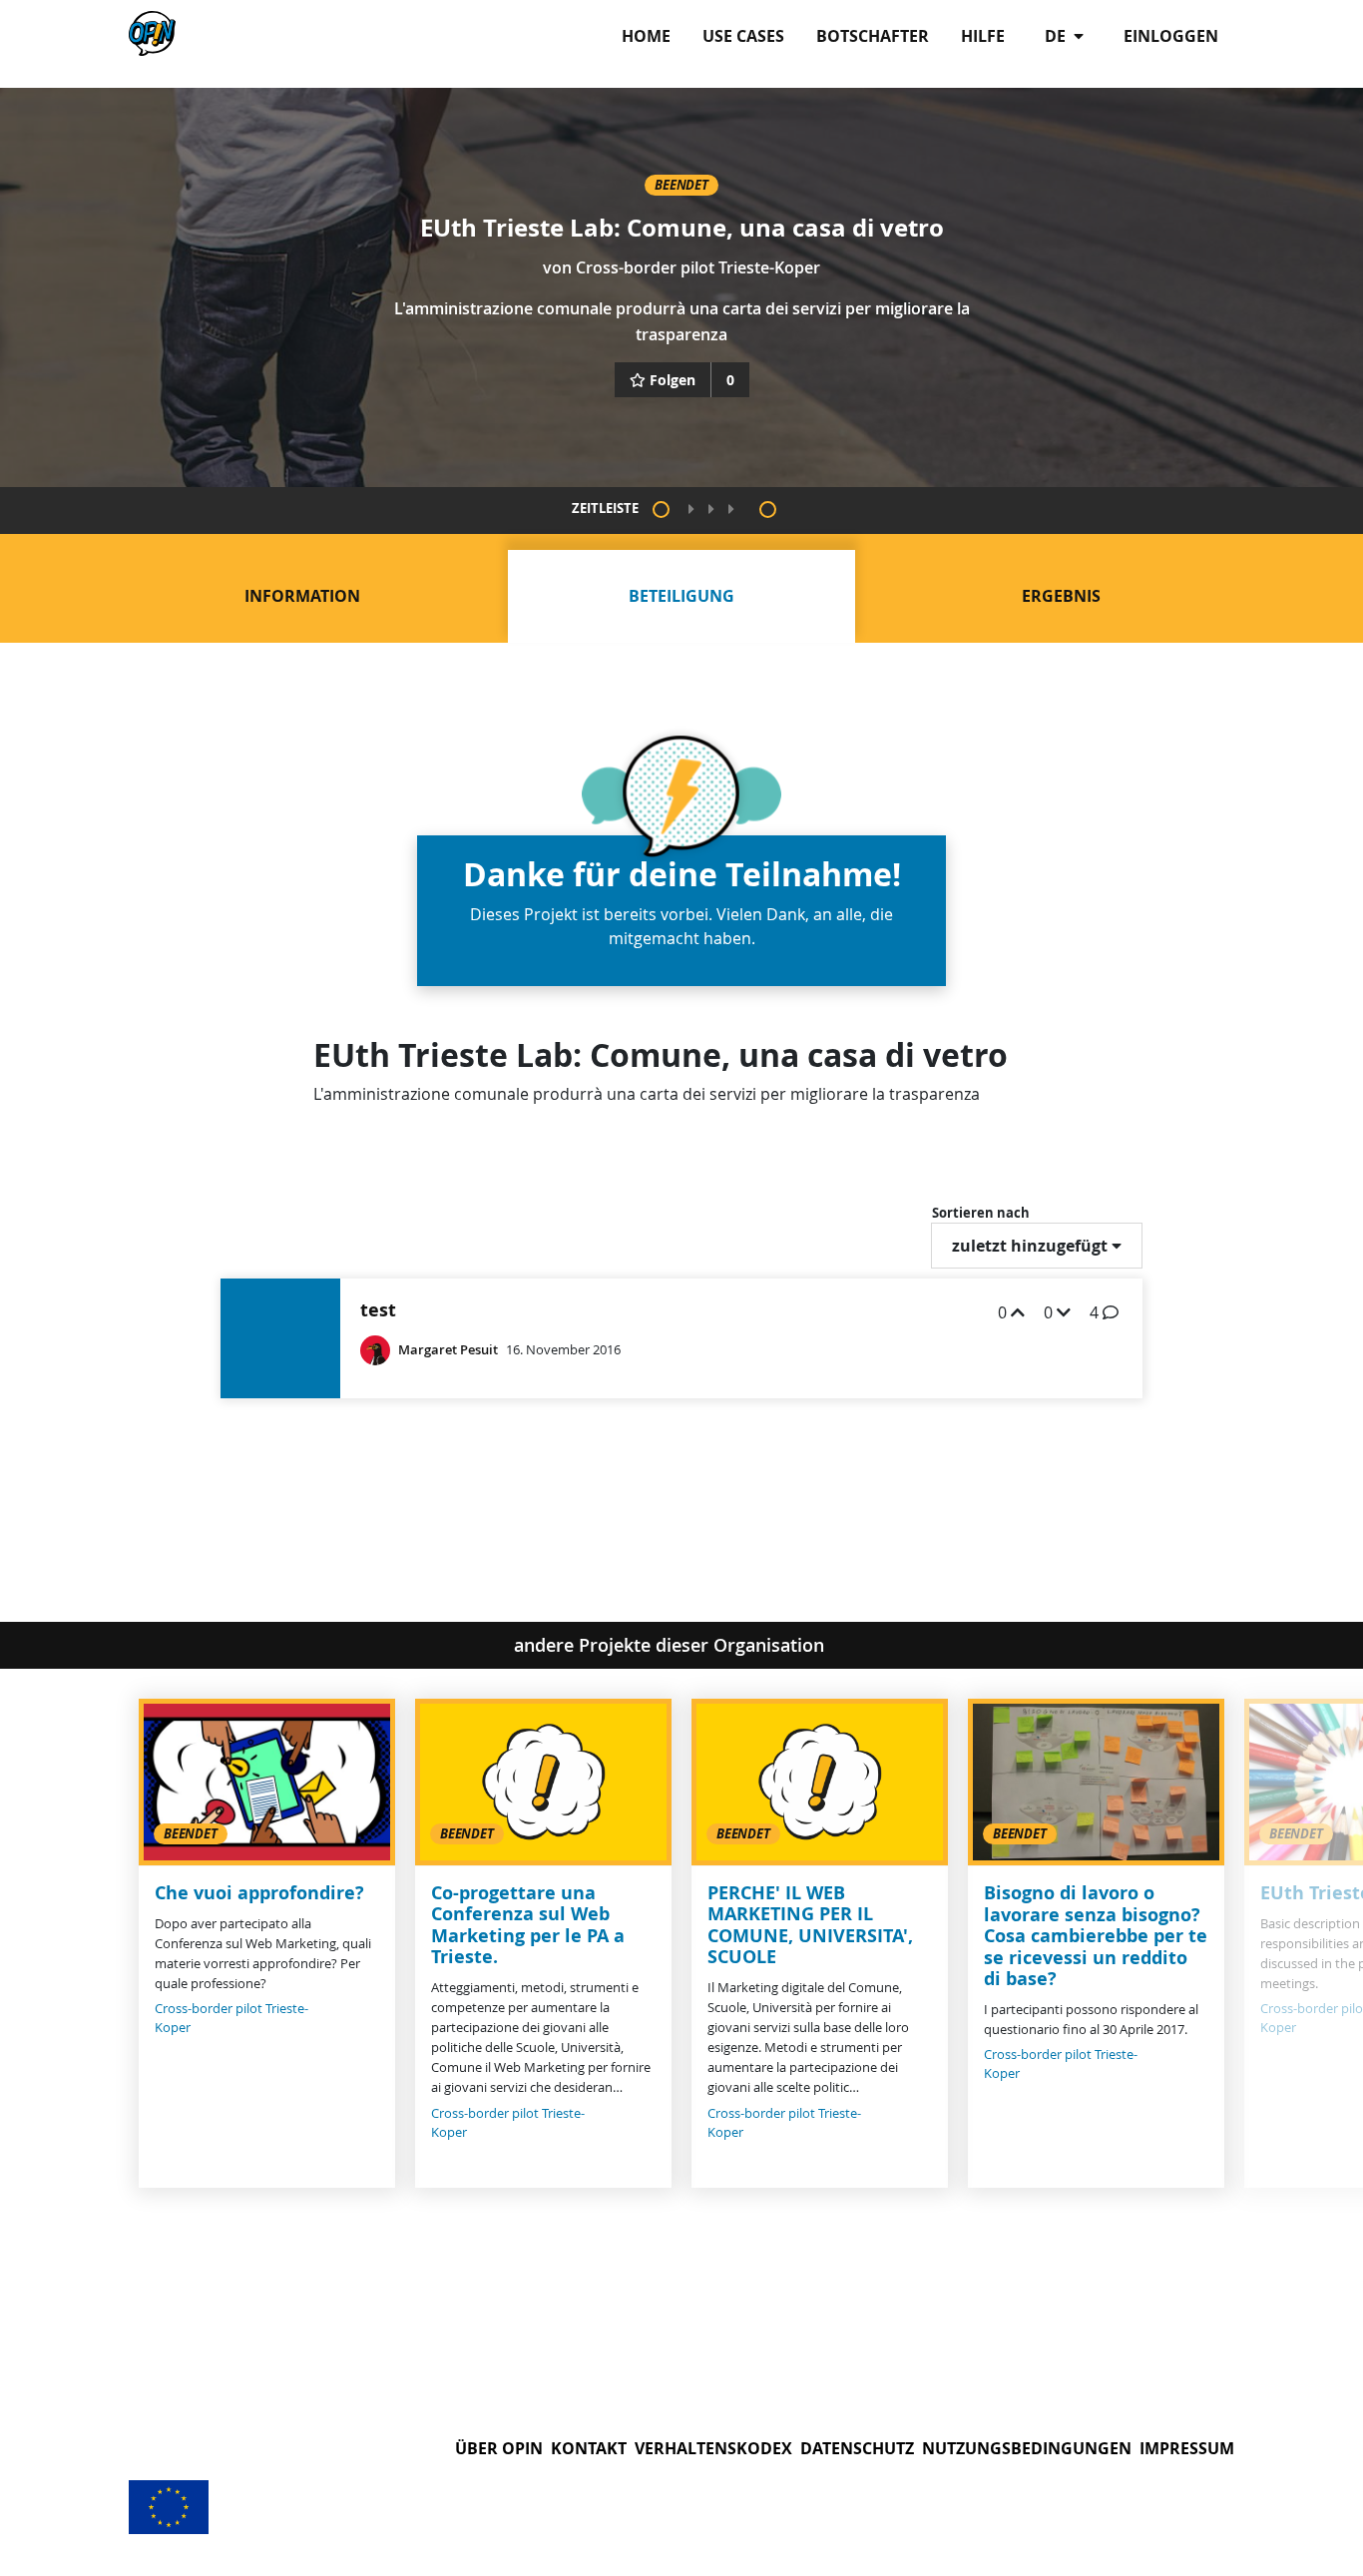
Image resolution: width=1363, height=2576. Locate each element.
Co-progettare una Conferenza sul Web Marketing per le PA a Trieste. (528, 1925)
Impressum (1187, 2448)
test (378, 1310)
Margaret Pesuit (448, 1350)
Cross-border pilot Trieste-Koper (698, 267)
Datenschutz (857, 2448)
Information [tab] (302, 596)
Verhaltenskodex (713, 2448)
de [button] (1057, 36)
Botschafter (873, 36)
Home (646, 36)
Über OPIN (499, 2448)
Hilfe (983, 36)
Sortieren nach (981, 1213)
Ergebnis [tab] (1061, 596)
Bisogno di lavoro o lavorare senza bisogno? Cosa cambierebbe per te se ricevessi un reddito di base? (1096, 1936)
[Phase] (661, 510)
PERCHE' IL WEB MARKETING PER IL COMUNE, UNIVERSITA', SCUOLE (810, 1925)
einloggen (1171, 36)
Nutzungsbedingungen (1027, 2448)
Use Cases (743, 36)
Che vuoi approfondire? (259, 1893)
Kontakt (589, 2448)
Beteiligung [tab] (681, 596)
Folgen (673, 380)
